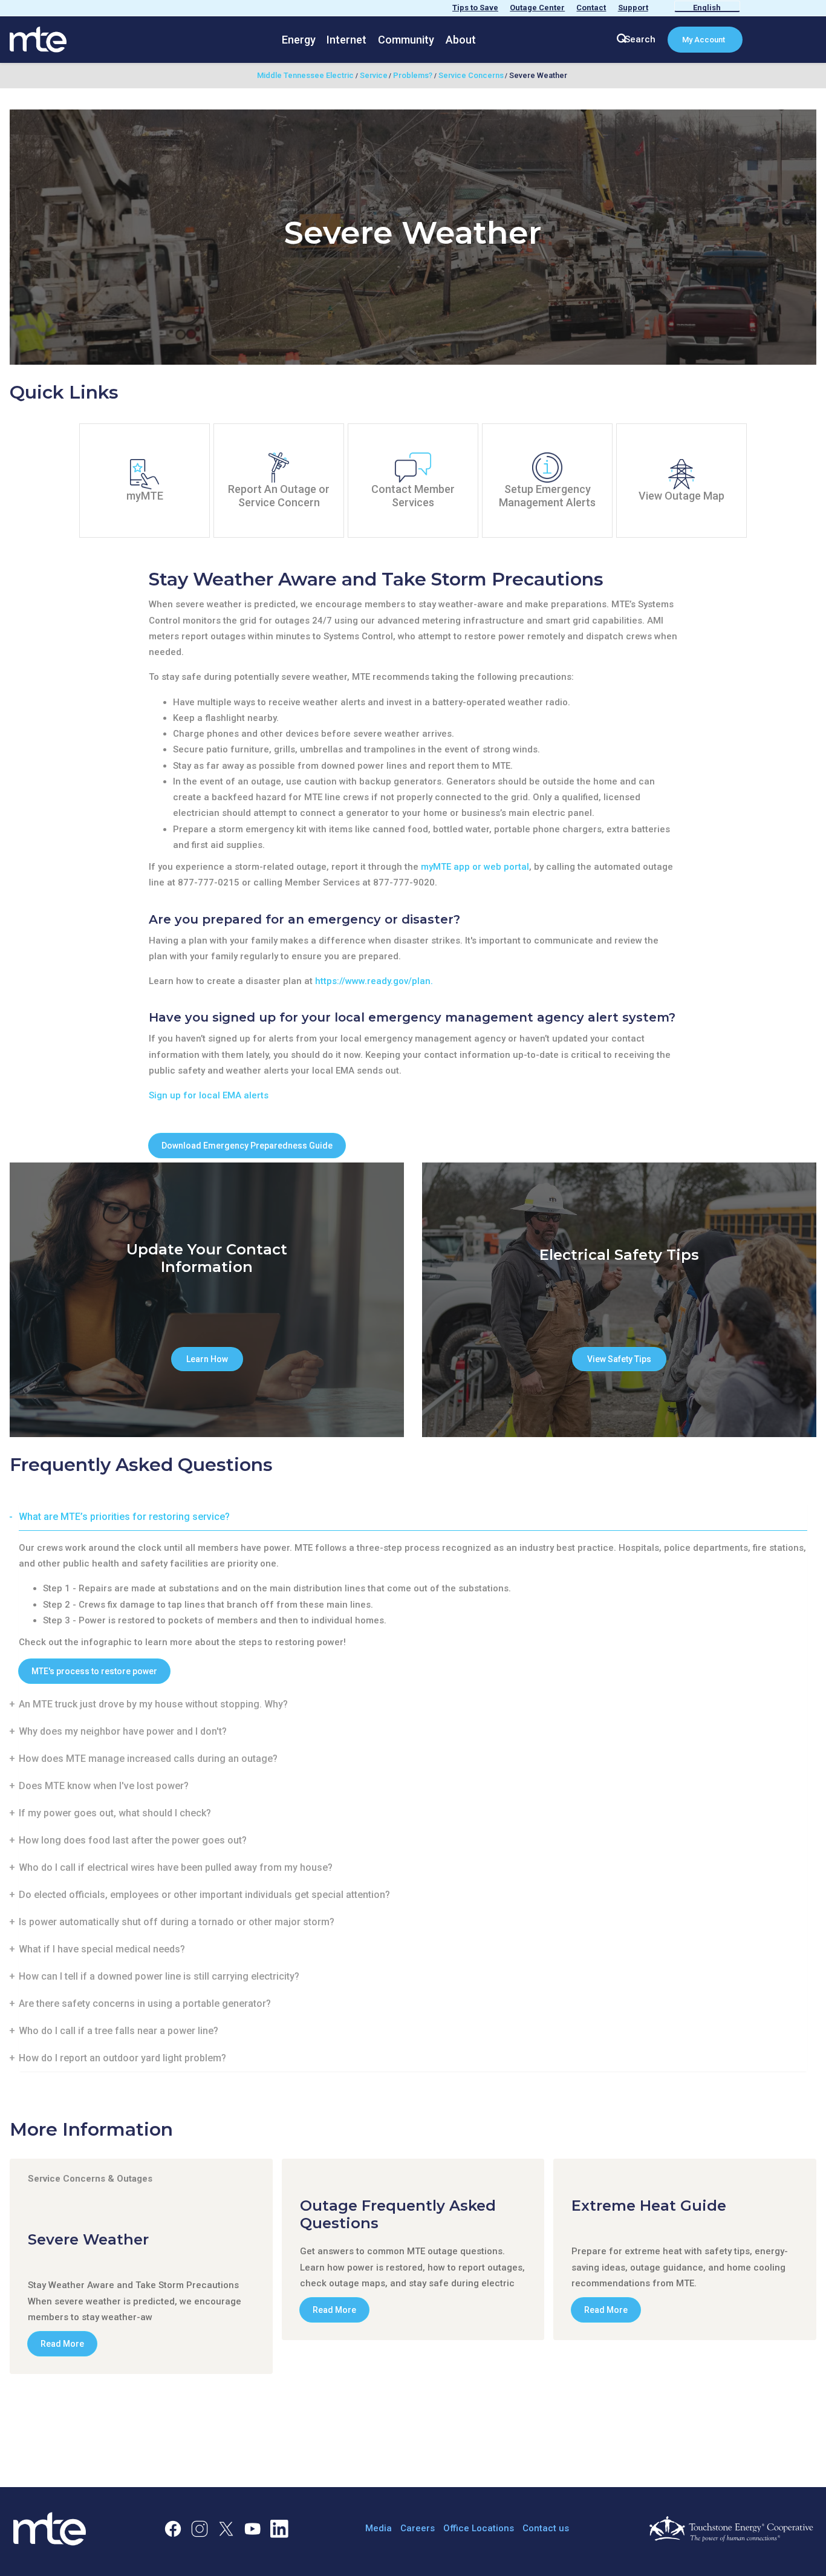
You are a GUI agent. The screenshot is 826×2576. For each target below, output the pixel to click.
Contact (591, 8)
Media (379, 2528)
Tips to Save (475, 8)
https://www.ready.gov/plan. (374, 981)
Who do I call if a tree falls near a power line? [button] (119, 2031)
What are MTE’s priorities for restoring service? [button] (124, 1517)
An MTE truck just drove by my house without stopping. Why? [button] (153, 1704)
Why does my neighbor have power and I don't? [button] (123, 1731)
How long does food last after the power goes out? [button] (133, 1840)
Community (406, 40)
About (461, 40)
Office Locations (479, 2528)
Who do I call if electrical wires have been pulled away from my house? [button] (176, 1867)
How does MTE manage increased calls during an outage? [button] (148, 1759)
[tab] (413, 1517)
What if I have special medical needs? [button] (102, 1949)
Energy (299, 40)
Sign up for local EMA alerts (209, 1095)
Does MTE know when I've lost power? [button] (104, 1786)
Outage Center (537, 8)
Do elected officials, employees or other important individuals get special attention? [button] (204, 1895)
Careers (418, 2528)
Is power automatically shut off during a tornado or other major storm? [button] (177, 1922)
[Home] (38, 39)
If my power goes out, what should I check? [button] (115, 1813)
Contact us (546, 2528)
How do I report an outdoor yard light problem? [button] (122, 2058)
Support (633, 8)
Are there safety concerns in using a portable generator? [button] (145, 2004)
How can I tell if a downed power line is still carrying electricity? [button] (159, 1976)
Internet (346, 40)
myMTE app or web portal (475, 867)
